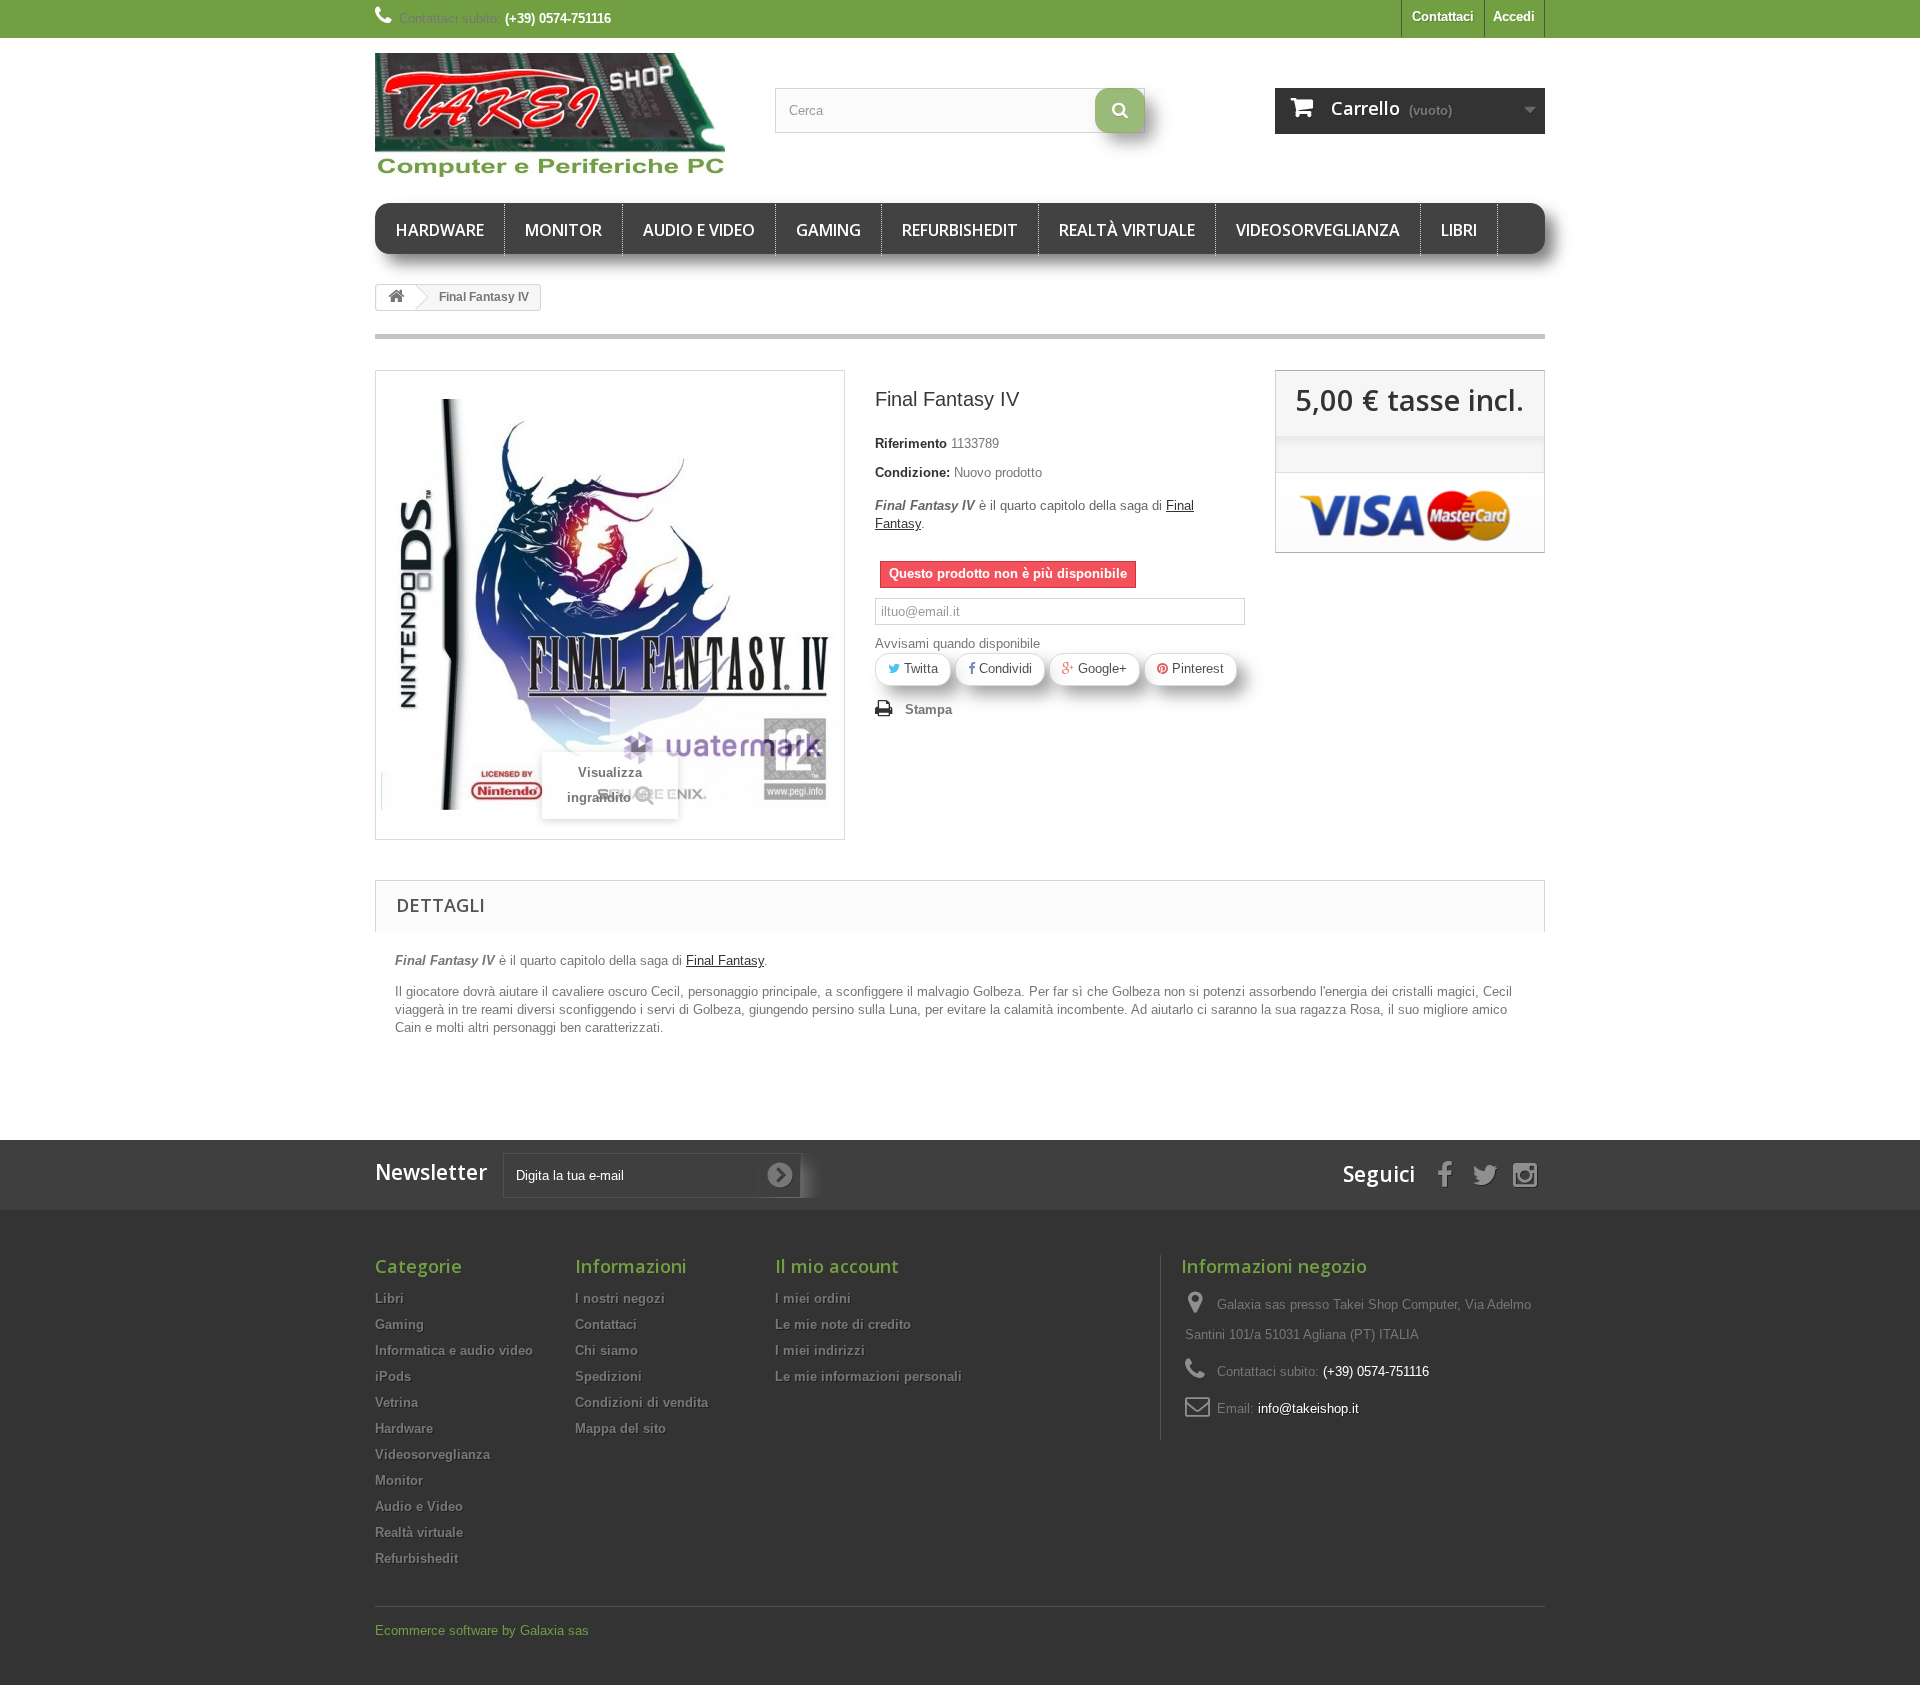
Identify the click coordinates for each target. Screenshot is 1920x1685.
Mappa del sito (620, 1428)
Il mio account (837, 1266)
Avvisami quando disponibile (957, 643)
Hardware (440, 230)
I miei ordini (813, 1298)
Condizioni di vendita (641, 1402)
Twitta (919, 668)
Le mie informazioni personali (868, 1376)
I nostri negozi (620, 1298)
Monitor (563, 230)
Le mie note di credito (843, 1324)
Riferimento (911, 443)
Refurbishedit (960, 230)
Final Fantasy (725, 960)
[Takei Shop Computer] (560, 115)
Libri (1459, 230)
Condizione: (912, 472)
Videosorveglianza (1318, 230)
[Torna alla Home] (396, 297)
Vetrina (396, 1402)
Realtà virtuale (1127, 230)
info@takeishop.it (1308, 1408)
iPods (393, 1376)
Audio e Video (699, 230)
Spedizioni (608, 1376)
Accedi (1514, 16)
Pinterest (1196, 668)
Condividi (1003, 668)
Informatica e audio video (454, 1350)
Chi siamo (606, 1350)
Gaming (828, 230)
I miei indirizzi (820, 1350)
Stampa (928, 709)
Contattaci (1443, 16)
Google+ (1100, 668)
